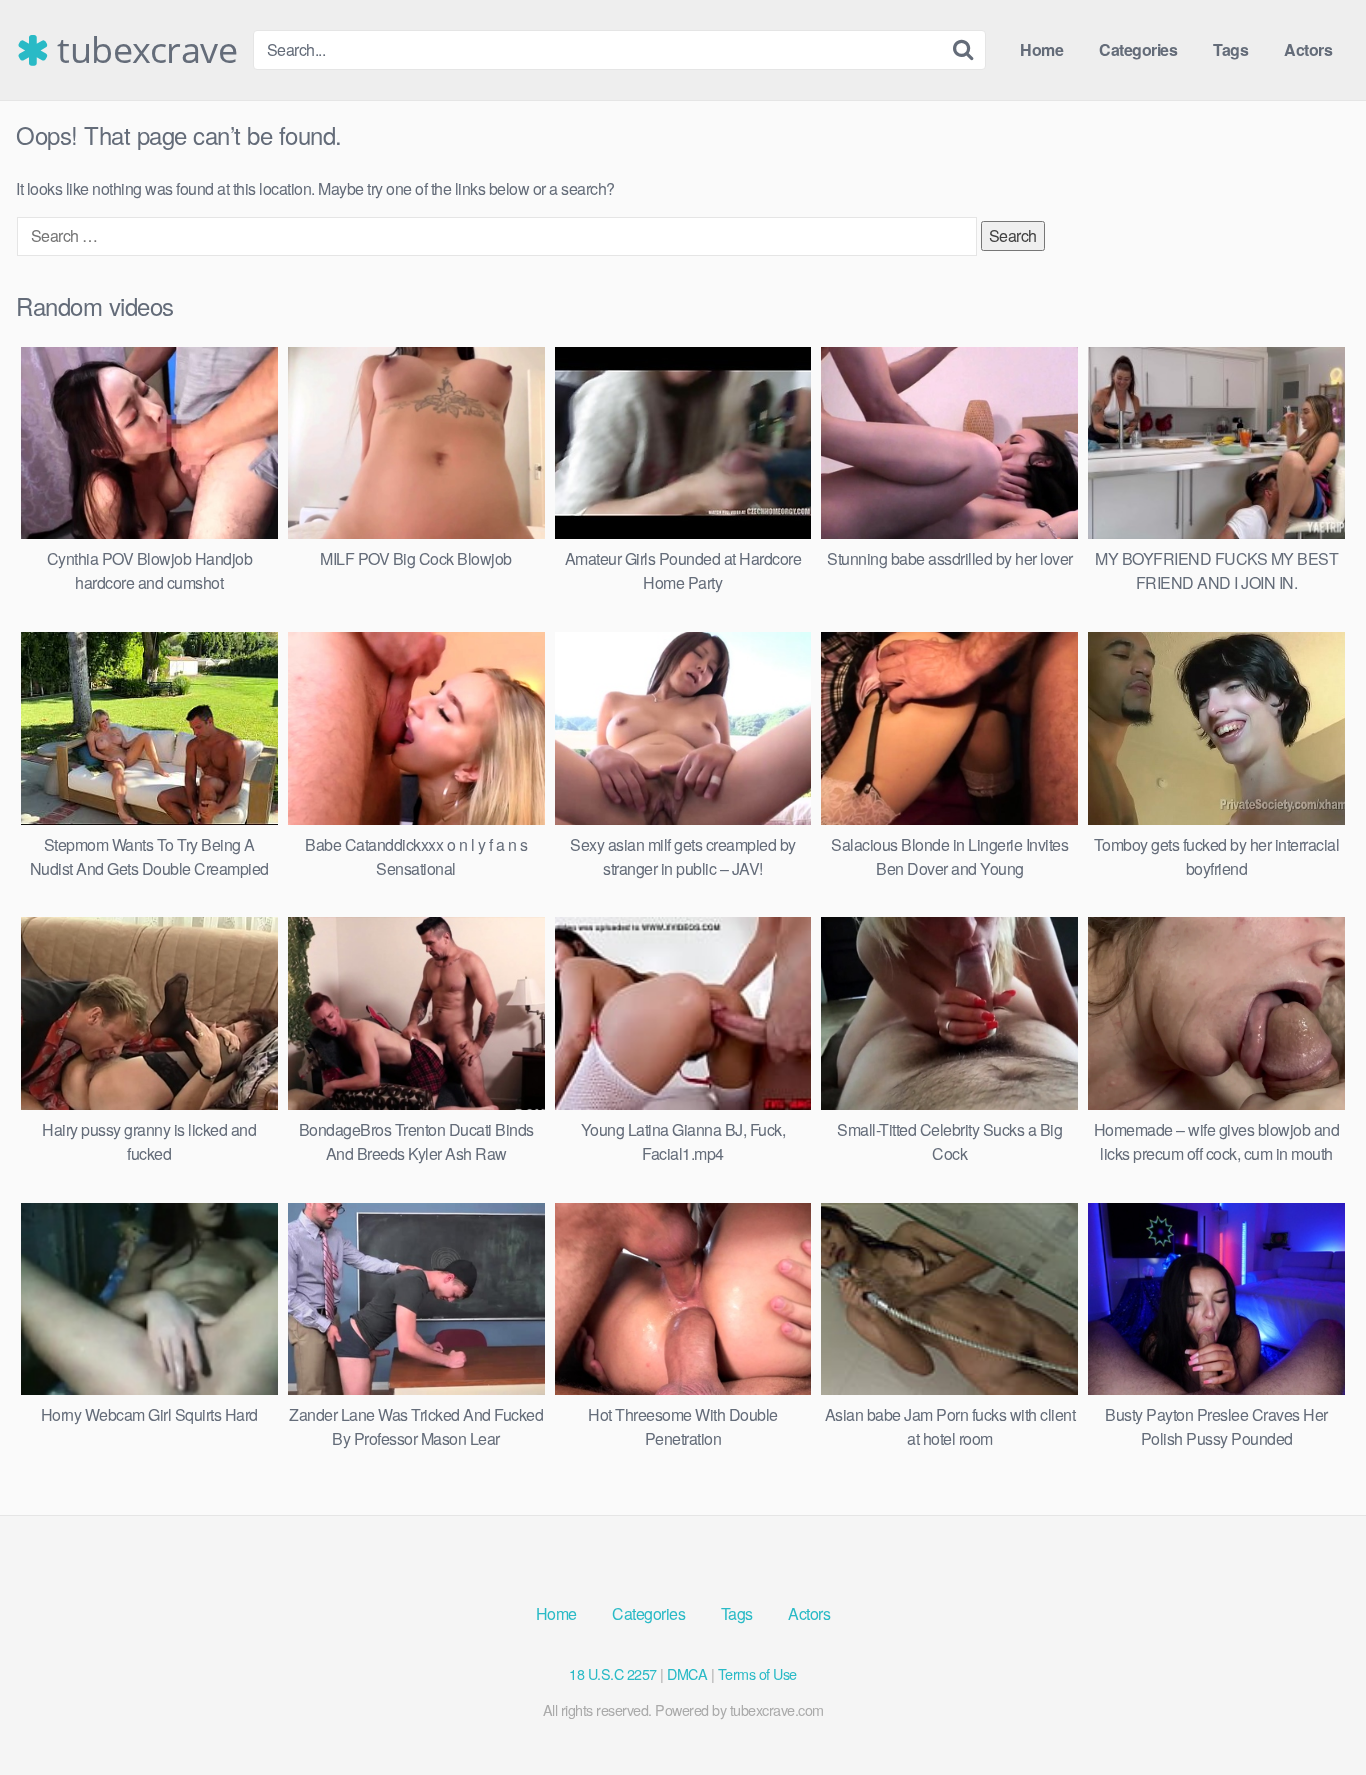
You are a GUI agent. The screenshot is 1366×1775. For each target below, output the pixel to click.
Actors (1308, 49)
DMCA (687, 1673)
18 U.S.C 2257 (613, 1673)
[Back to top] (1311, 1711)
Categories (1138, 49)
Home (1041, 49)
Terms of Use (757, 1673)
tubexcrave (143, 50)
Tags (1230, 49)
